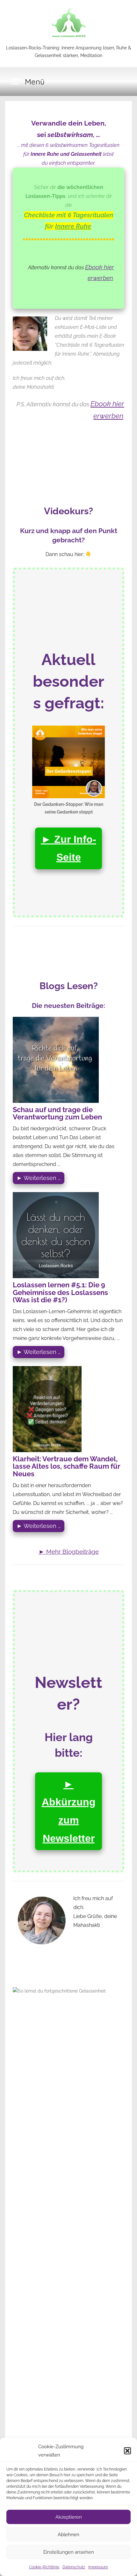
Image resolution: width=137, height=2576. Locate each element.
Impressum (98, 2567)
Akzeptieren (69, 2517)
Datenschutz (74, 2567)
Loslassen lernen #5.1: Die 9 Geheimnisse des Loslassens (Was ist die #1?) (60, 1293)
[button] (127, 2451)
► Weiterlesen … (39, 1178)
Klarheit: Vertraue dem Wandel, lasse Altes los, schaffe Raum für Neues (67, 1467)
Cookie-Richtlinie (44, 2567)
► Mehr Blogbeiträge (69, 1552)
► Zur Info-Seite (69, 848)
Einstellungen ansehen (69, 2552)
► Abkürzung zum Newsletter (69, 1811)
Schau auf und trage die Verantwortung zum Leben (57, 1114)
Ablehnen (68, 2535)
